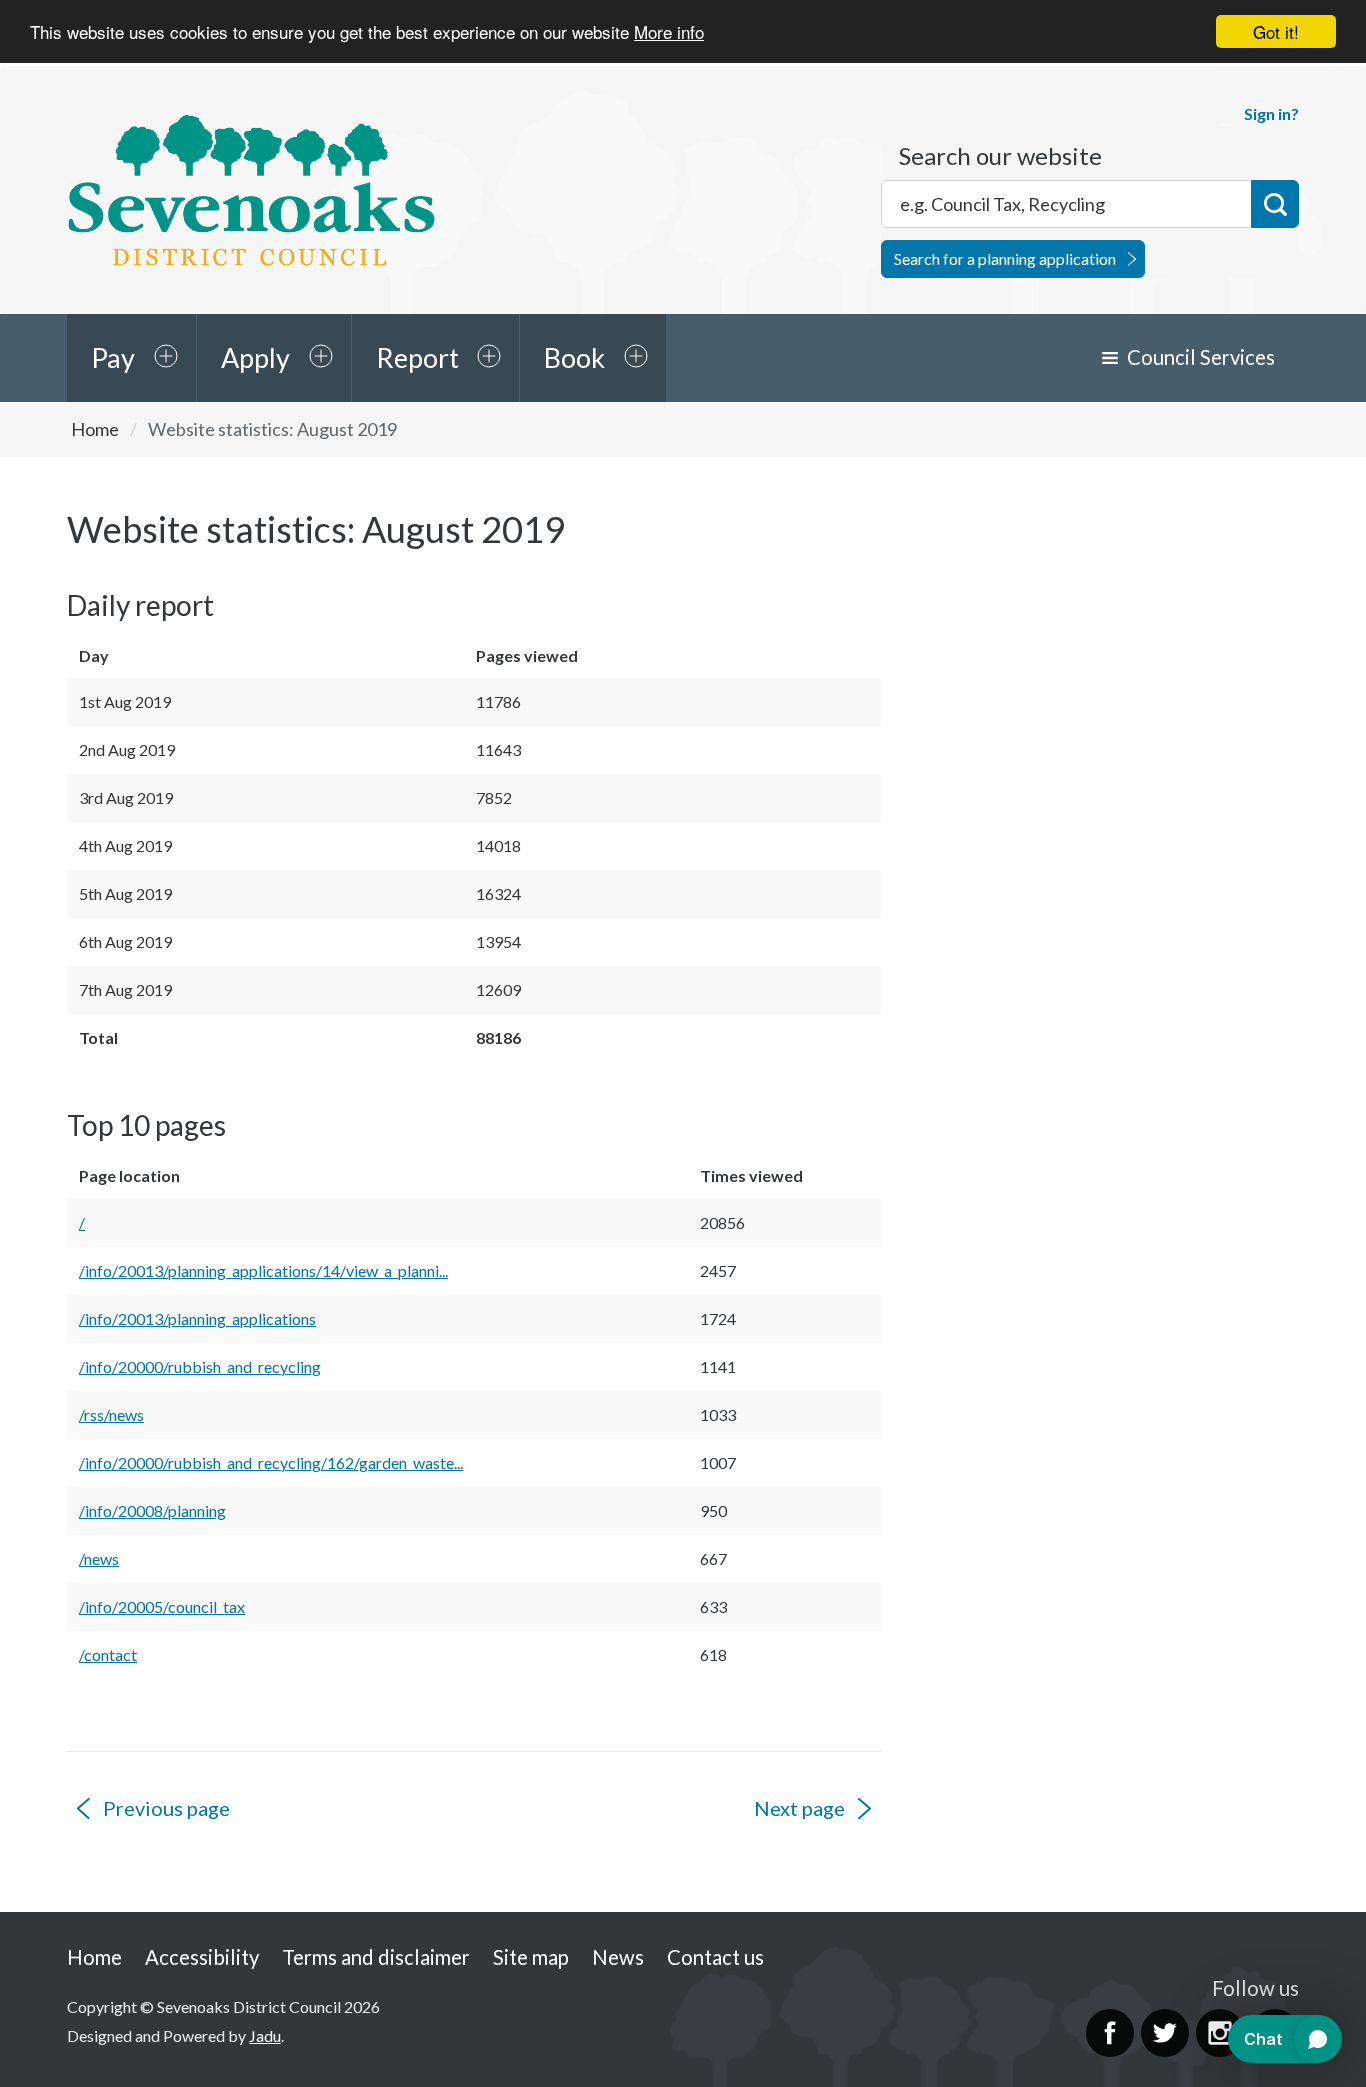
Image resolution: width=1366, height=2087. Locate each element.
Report (417, 357)
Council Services (1201, 357)
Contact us (715, 1957)
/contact (108, 1654)
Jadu (265, 2035)
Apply (255, 357)
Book (574, 357)
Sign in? (1271, 113)
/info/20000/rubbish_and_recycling (200, 1366)
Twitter (1165, 2033)
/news (99, 1558)
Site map (531, 1957)
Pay (113, 357)
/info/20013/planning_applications (197, 1318)
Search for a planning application (1005, 258)
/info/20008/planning (152, 1510)
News (618, 1957)
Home (95, 429)
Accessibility (202, 1957)
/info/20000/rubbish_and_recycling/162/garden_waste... (271, 1462)
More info (669, 32)
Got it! (1276, 31)
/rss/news (111, 1414)
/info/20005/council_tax (162, 1606)
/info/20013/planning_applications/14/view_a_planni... (263, 1270)
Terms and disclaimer (376, 1957)
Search (1275, 204)
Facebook (1110, 2033)
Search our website (1000, 156)
